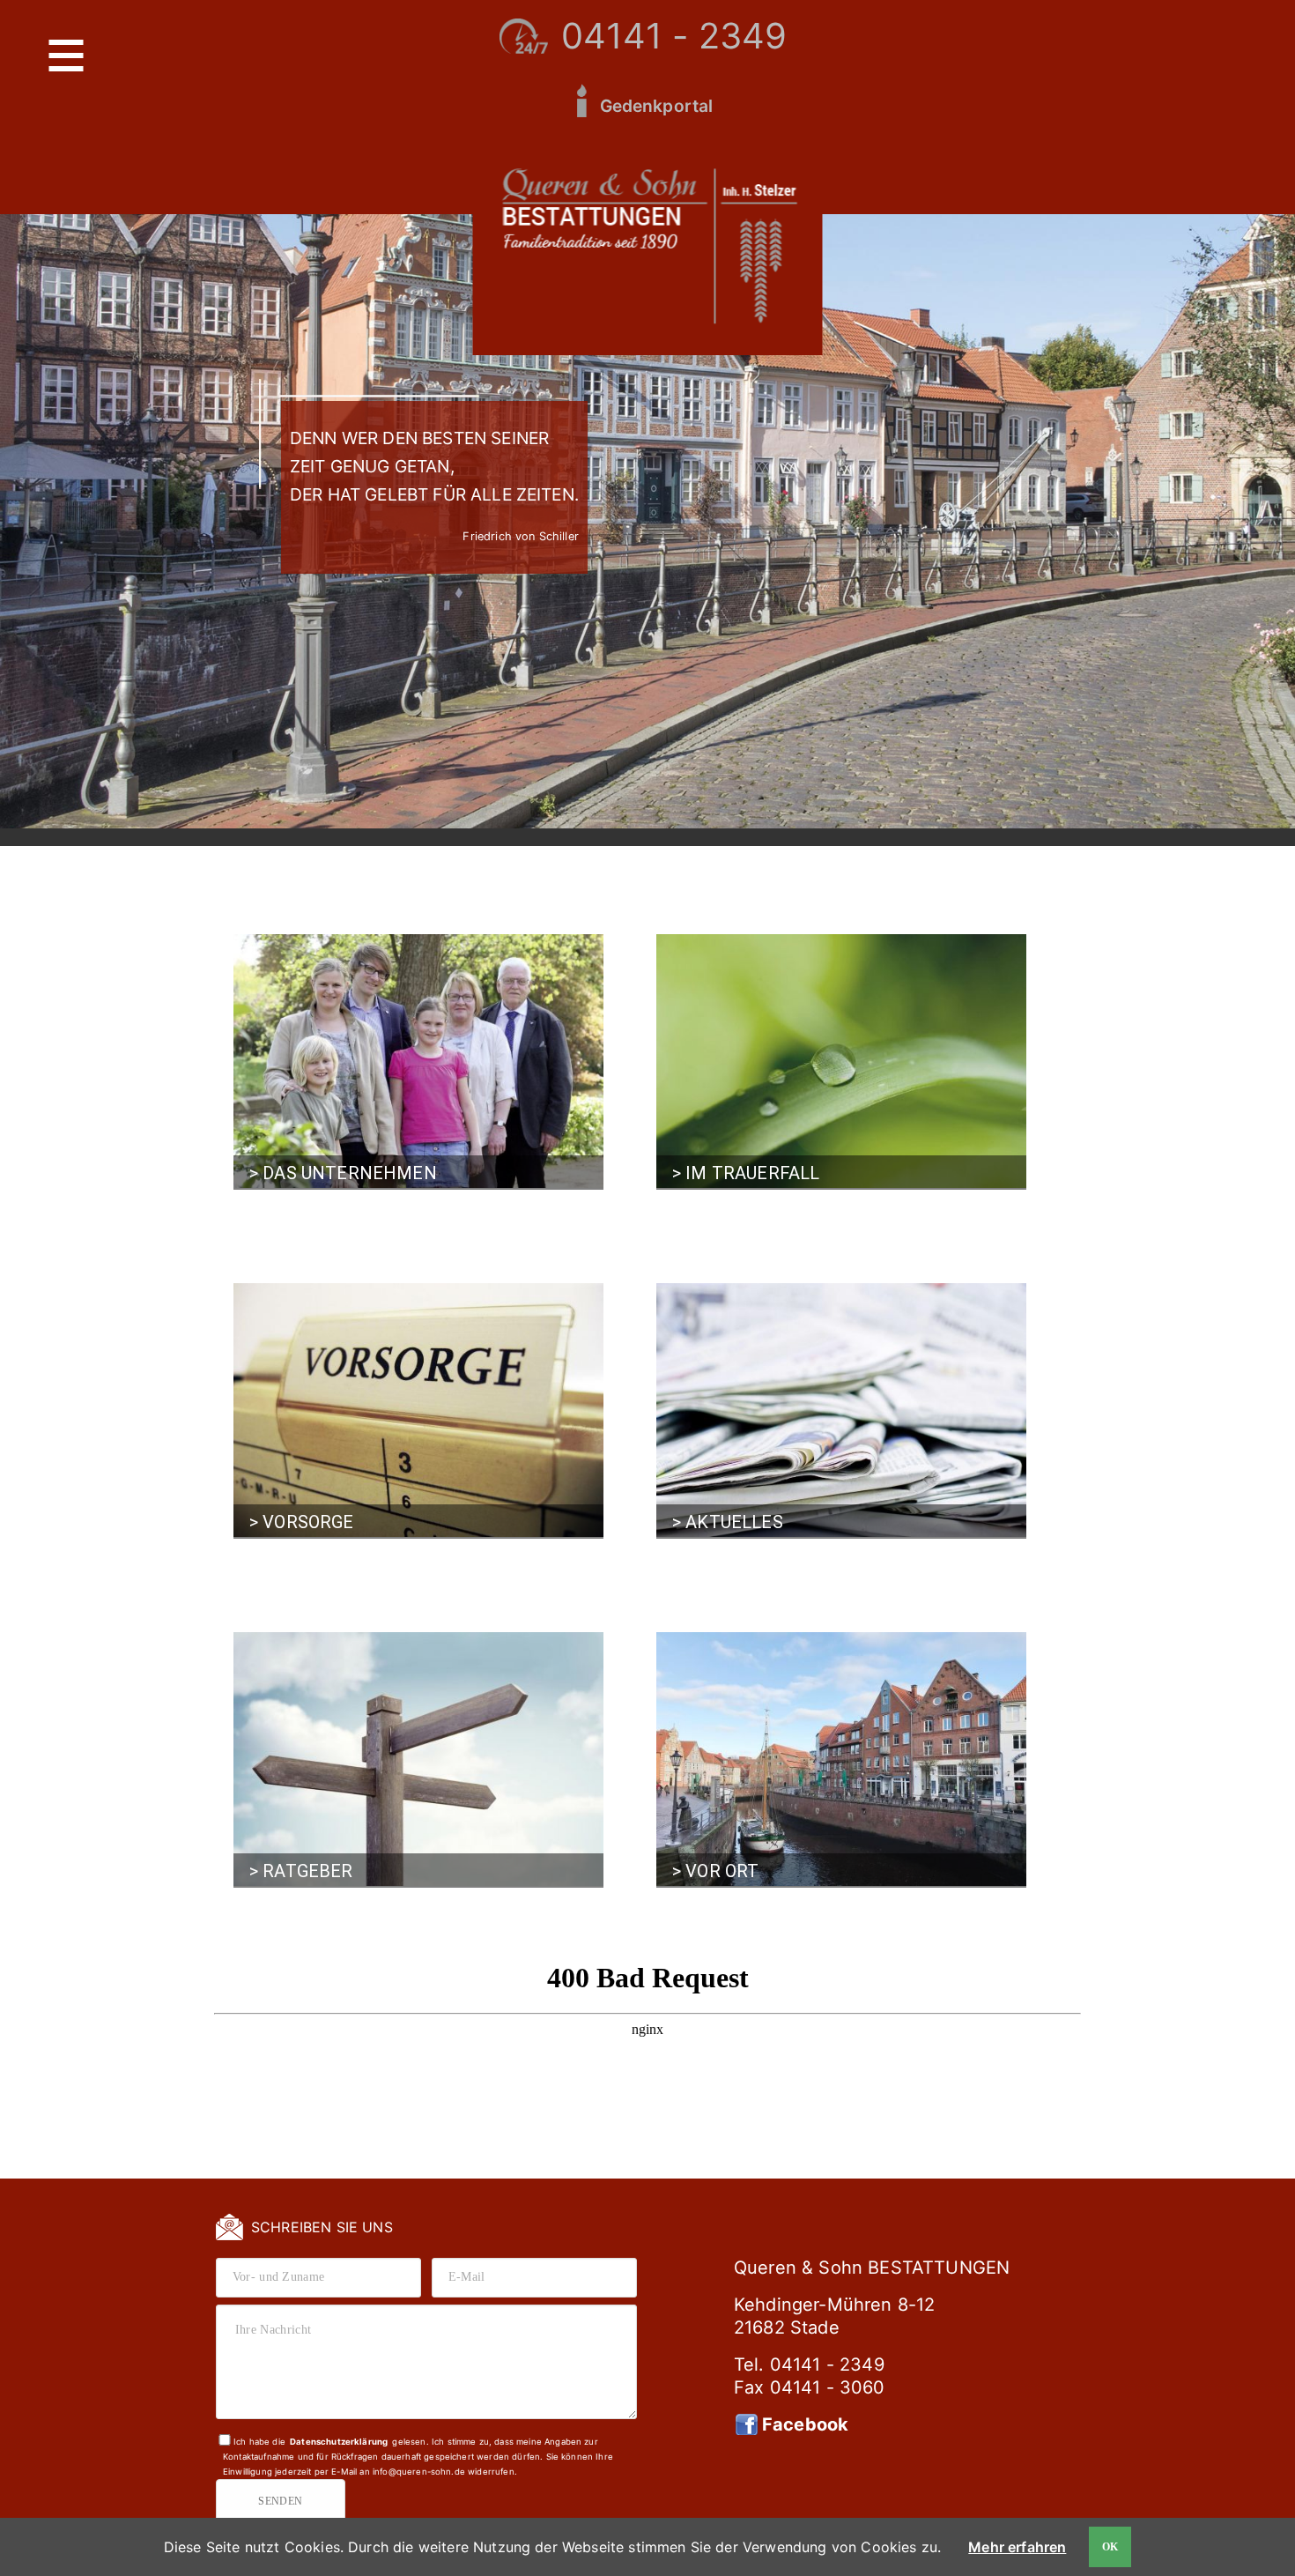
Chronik (325, 982)
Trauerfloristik (928, 966)
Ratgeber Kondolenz (335, 1669)
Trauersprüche (926, 1006)
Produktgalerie (741, 1026)
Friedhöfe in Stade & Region (815, 1680)
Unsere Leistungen (751, 1006)
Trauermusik (917, 987)
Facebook (805, 2424)
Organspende (496, 1719)
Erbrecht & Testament (487, 1672)
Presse (744, 1371)
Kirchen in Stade (777, 1660)
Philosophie (339, 963)
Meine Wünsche (351, 1351)
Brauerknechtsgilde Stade (815, 1700)
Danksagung (916, 1066)
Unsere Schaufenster (374, 1022)
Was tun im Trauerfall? (728, 979)
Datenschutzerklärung (339, 2442)
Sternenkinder (314, 1729)
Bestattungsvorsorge (377, 1312)
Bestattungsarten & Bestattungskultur (757, 1053)
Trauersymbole (927, 1026)
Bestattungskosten (942, 1046)
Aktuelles (756, 1312)
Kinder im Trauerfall (335, 1689)
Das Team (329, 1002)
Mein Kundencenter (788, 1391)
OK (1110, 2547)
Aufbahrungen (736, 1081)
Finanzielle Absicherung (384, 1331)
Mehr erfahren (1017, 2547)
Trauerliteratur (321, 1709)
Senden (281, 2501)
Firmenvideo (763, 1351)
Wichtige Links (499, 1739)
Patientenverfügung (522, 1699)
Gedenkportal (657, 106)
